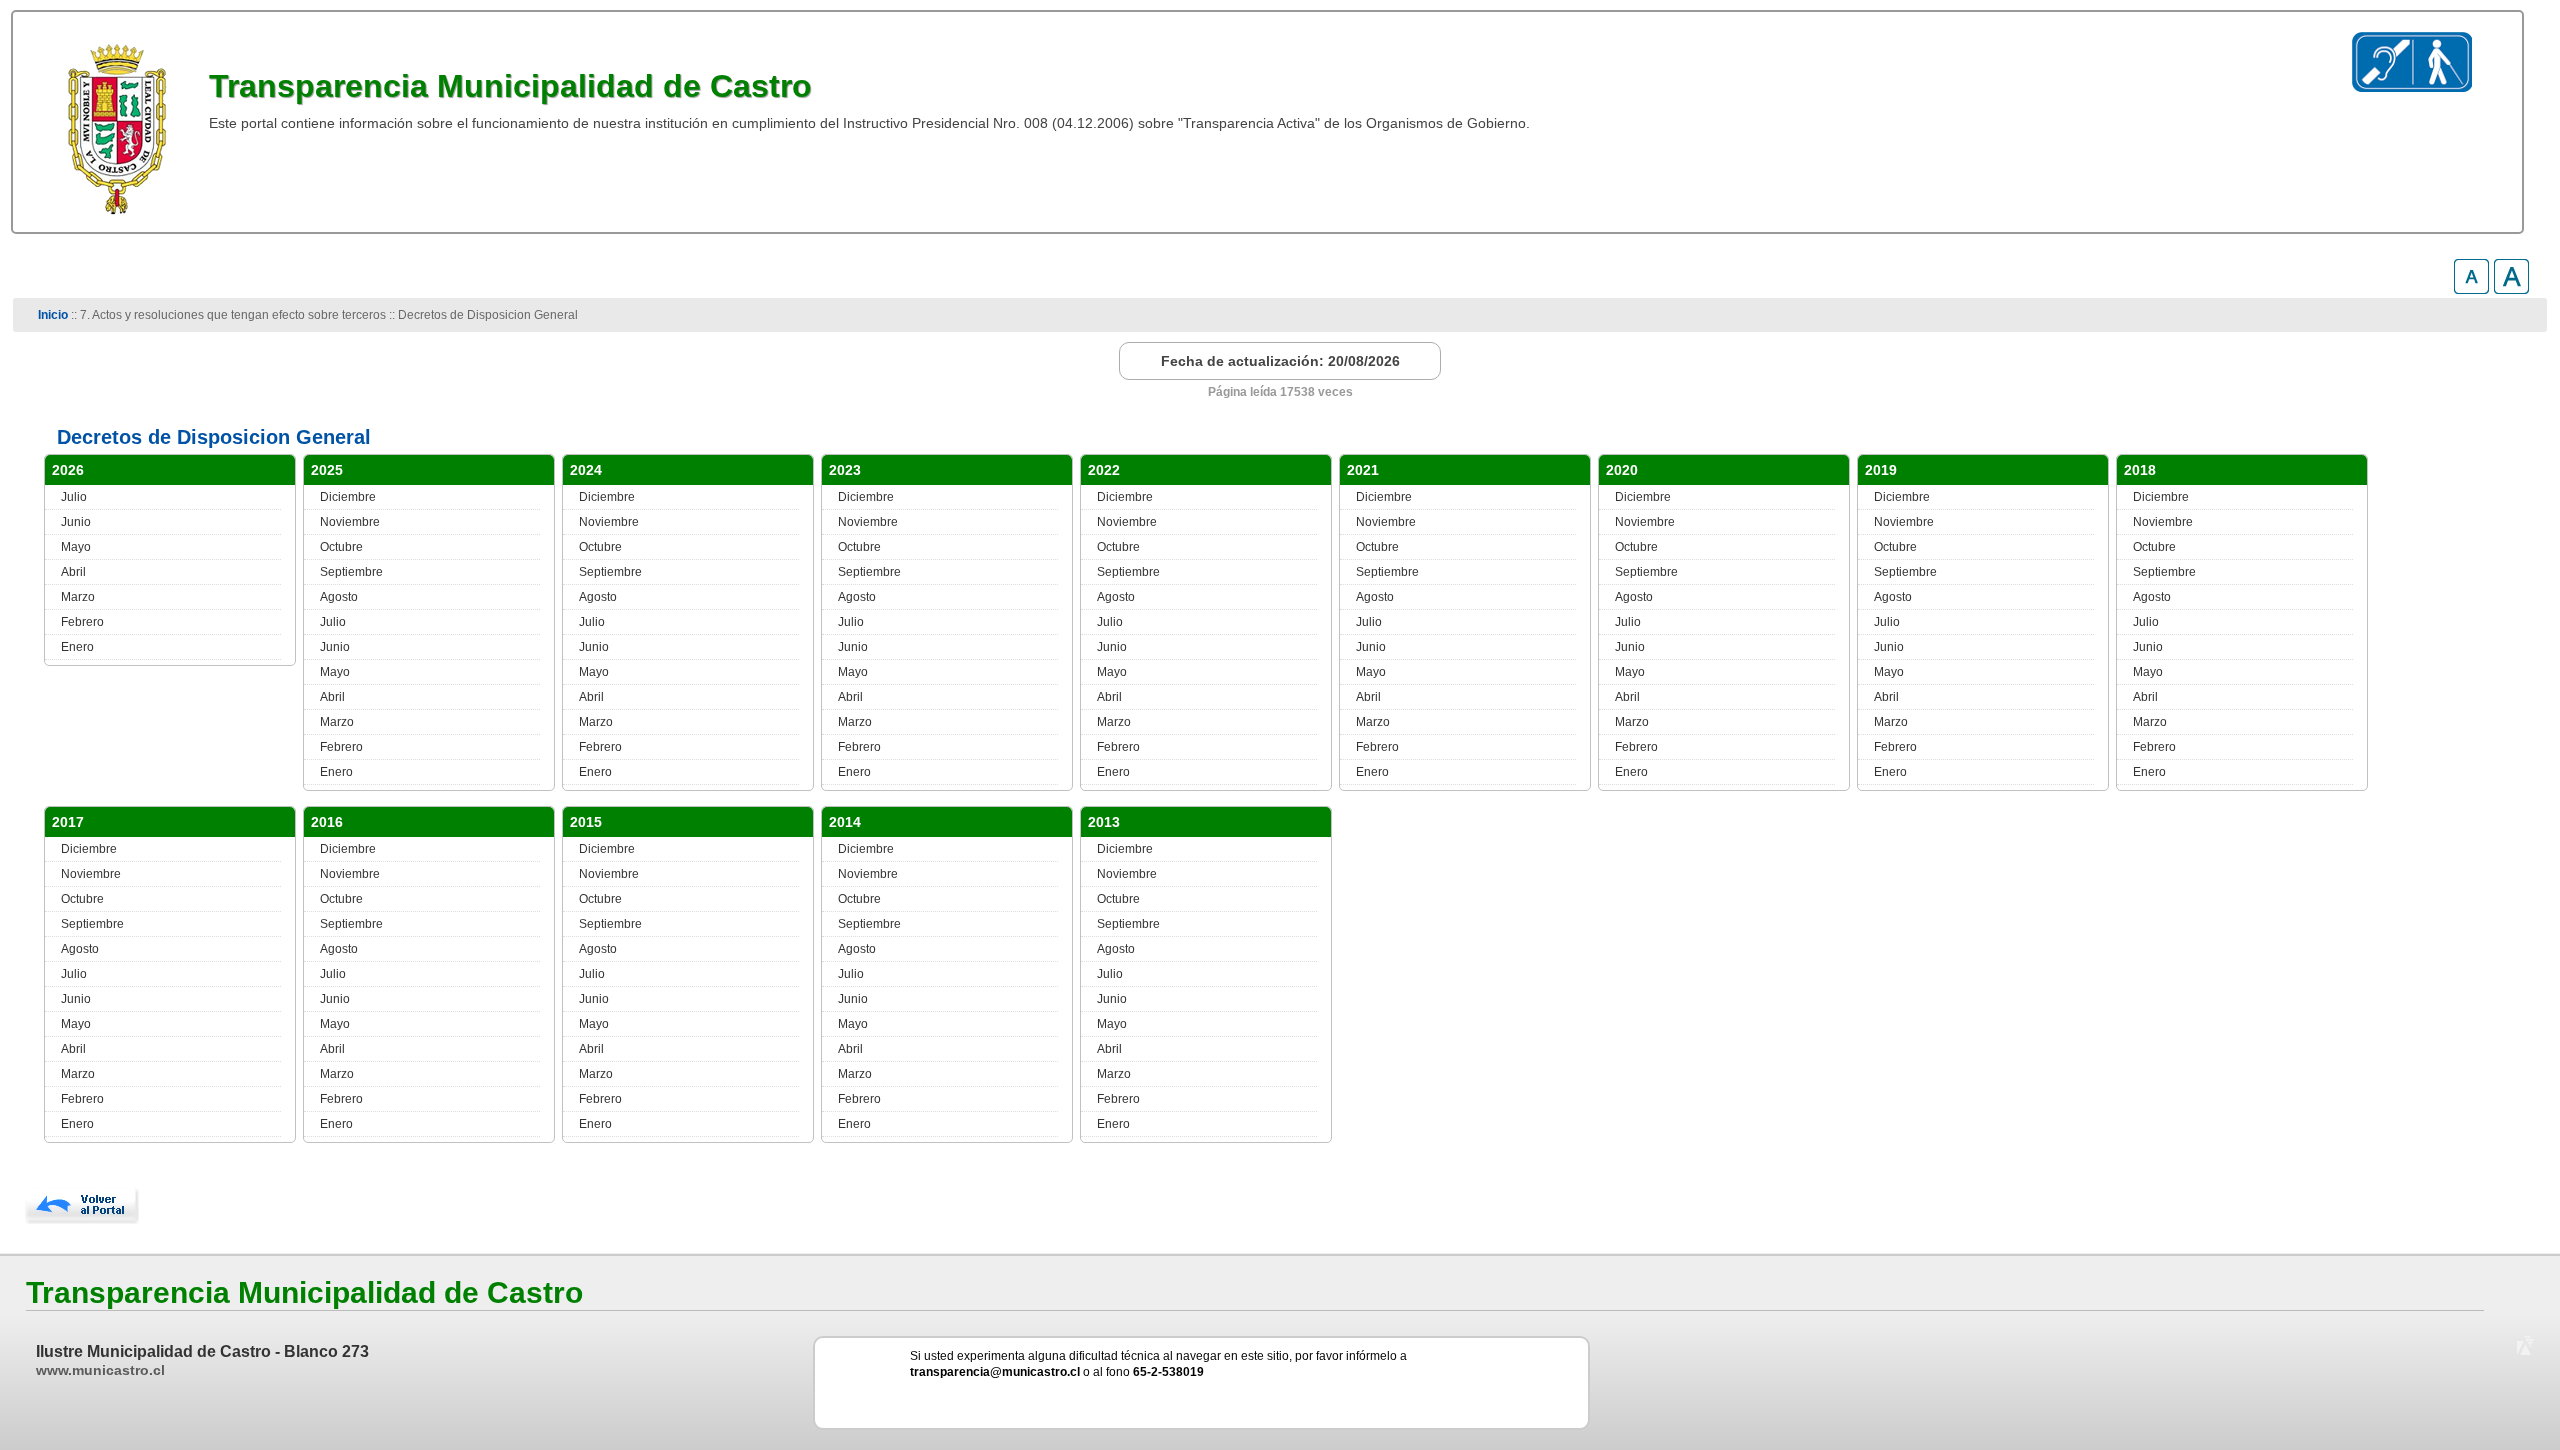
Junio (76, 522)
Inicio (53, 315)
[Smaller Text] (2471, 288)
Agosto (339, 597)
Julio (74, 497)
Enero (77, 647)
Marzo (78, 597)
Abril (73, 572)
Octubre (341, 547)
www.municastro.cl (100, 1370)
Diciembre (348, 497)
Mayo (76, 547)
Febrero (82, 622)
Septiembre (351, 572)
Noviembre (350, 522)
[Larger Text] (2511, 288)
